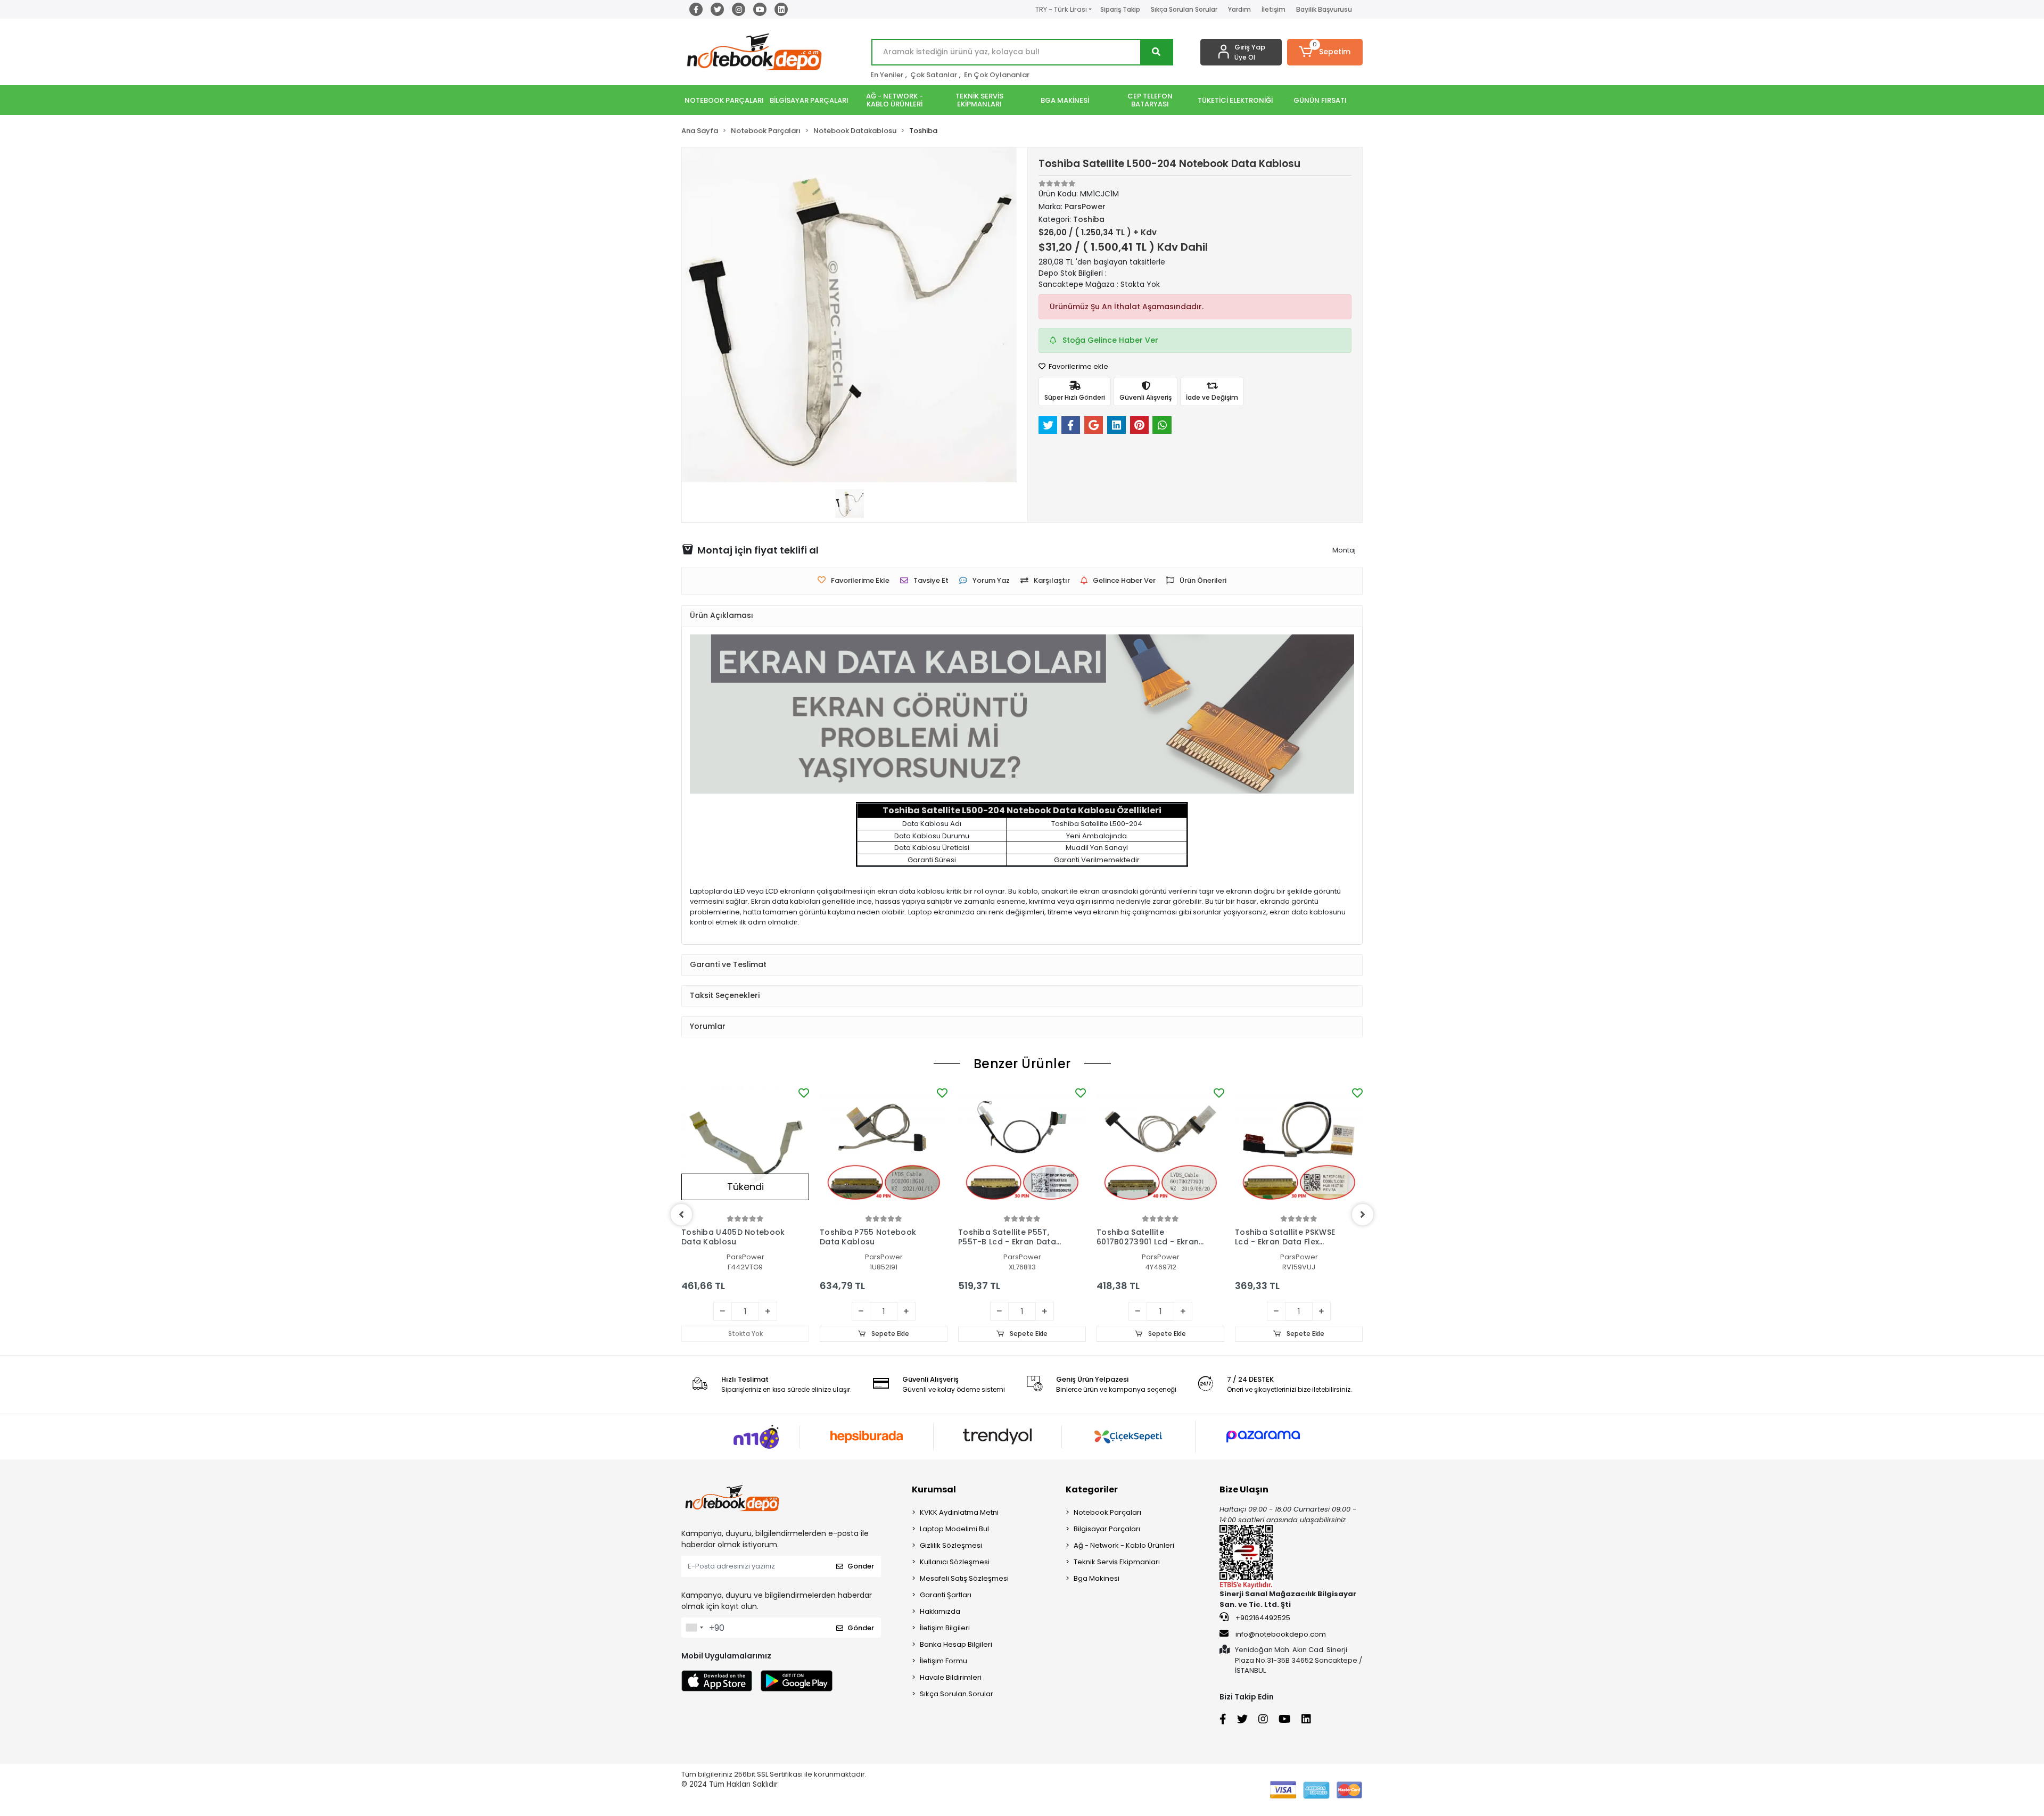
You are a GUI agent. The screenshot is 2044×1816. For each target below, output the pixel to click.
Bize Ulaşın (1244, 1489)
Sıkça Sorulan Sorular (1184, 9)
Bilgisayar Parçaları (1107, 1529)
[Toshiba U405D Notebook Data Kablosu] (745, 1149)
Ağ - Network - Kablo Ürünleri (1124, 1545)
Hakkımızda (940, 1611)
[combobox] (694, 1628)
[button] (1325, 52)
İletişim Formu (943, 1661)
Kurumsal (934, 1489)
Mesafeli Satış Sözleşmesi (964, 1578)
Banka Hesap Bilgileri (956, 1644)
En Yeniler (887, 75)
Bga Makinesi (1097, 1578)
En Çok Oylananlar (997, 75)
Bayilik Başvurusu (1324, 9)
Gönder (861, 1566)
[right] (1363, 1215)
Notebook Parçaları (1107, 1512)
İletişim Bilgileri (945, 1628)
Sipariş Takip (1120, 9)
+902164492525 (1262, 1618)
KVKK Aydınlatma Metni (959, 1512)
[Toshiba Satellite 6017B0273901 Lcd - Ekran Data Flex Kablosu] (1160, 1149)
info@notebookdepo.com (1281, 1634)
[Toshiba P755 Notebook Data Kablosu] (884, 1149)
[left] (681, 1215)
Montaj (1344, 550)
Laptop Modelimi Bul (954, 1529)
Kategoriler (1092, 1489)
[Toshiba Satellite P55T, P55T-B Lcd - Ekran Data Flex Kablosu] (1022, 1149)
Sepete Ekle (889, 1334)
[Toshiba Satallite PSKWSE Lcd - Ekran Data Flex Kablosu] (1299, 1149)
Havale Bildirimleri (951, 1677)
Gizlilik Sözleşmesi (951, 1545)
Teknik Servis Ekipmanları (1117, 1562)
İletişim (1274, 9)
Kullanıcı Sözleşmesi (955, 1562)
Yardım (1239, 9)
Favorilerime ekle (1078, 366)
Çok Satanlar (934, 75)
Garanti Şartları (946, 1595)
